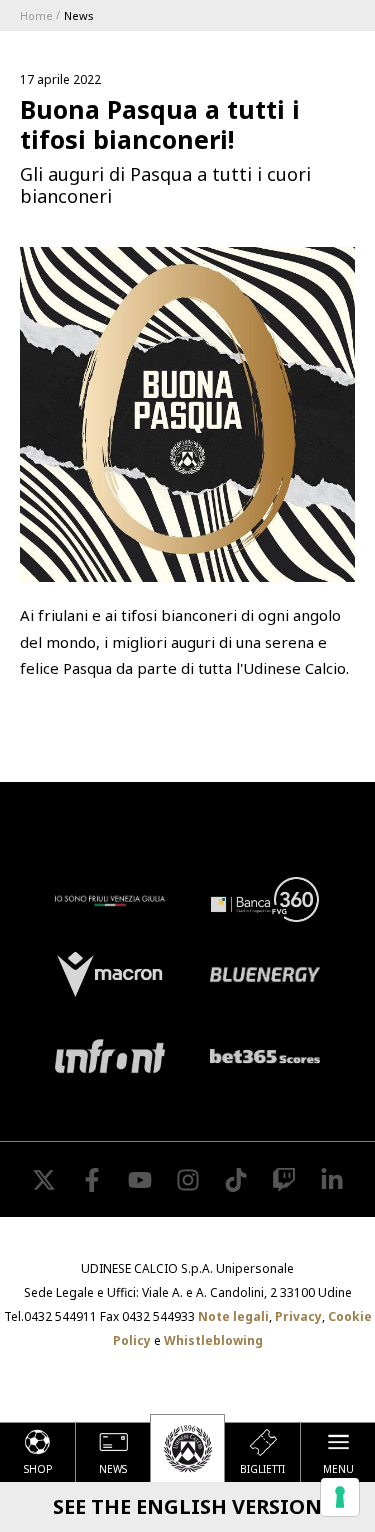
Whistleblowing (213, 1340)
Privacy (298, 1316)
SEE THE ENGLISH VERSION (187, 1506)
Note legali (233, 1316)
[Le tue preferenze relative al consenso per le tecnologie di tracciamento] (340, 1497)
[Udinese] (187, 1448)
